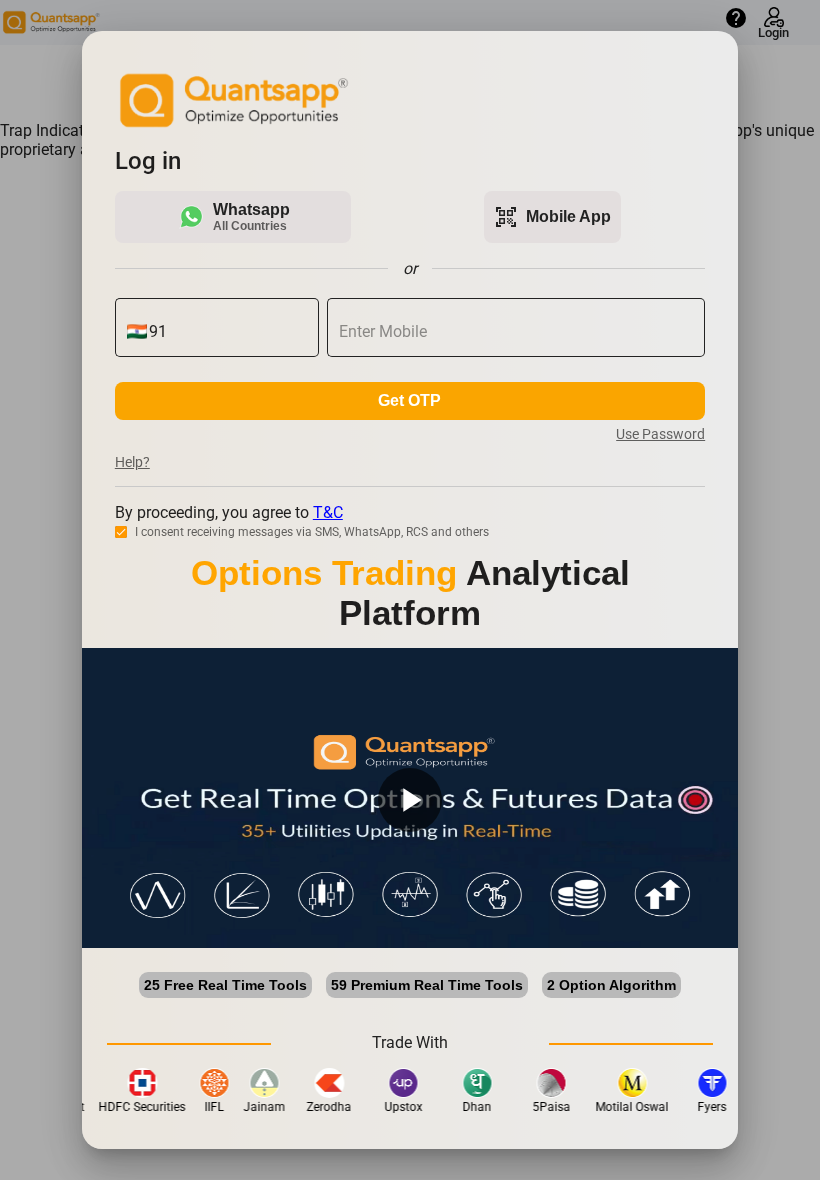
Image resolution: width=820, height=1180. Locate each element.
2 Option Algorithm (611, 985)
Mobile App (552, 217)
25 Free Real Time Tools (225, 985)
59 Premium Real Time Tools (427, 985)
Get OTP (409, 400)
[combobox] (228, 332)
